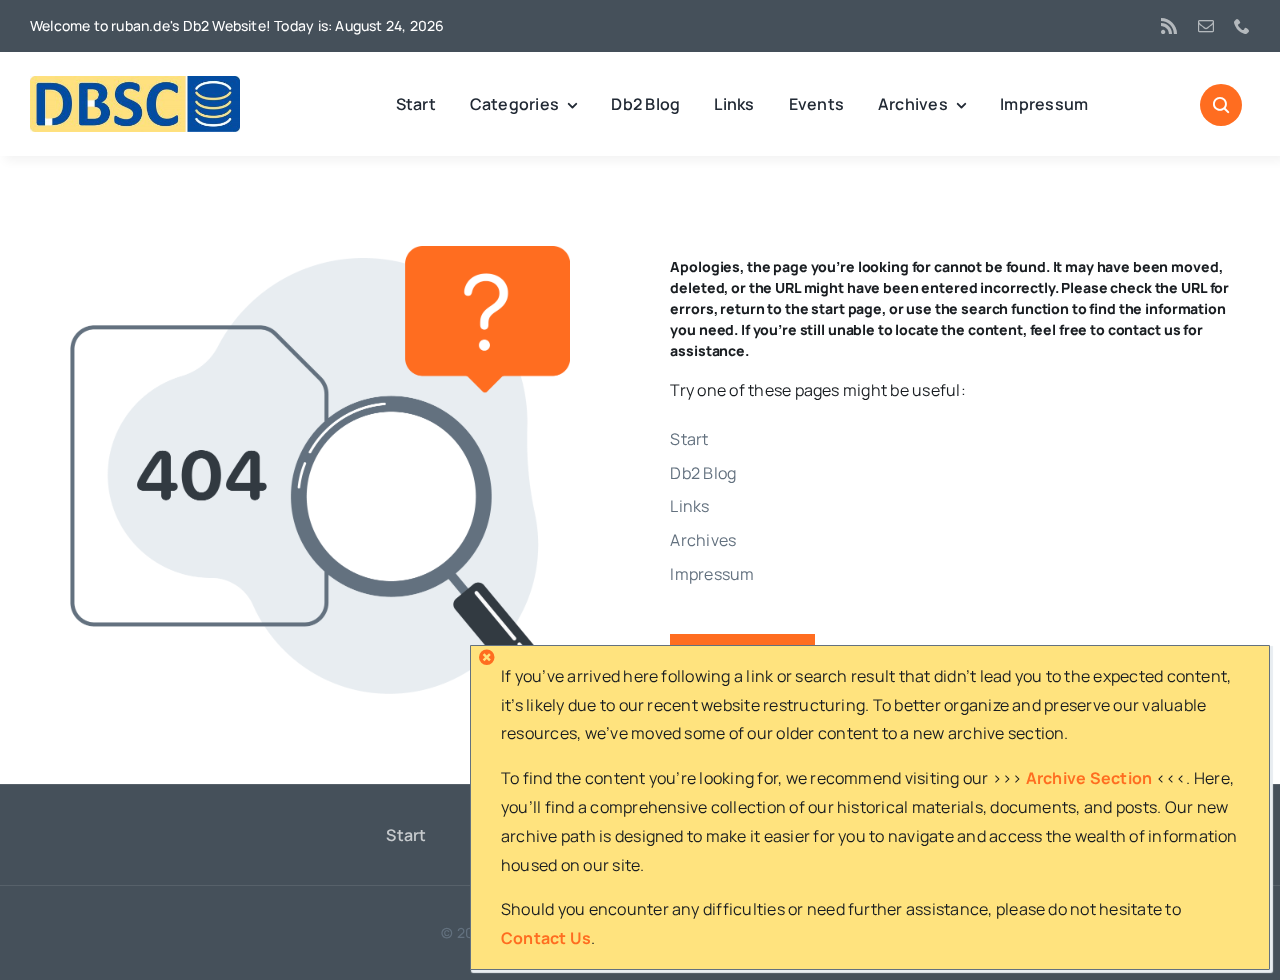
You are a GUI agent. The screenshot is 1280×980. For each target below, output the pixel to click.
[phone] (1242, 26)
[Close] (487, 657)
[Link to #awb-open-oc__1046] (1221, 105)
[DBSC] (135, 84)
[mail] (1206, 26)
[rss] (1169, 26)
